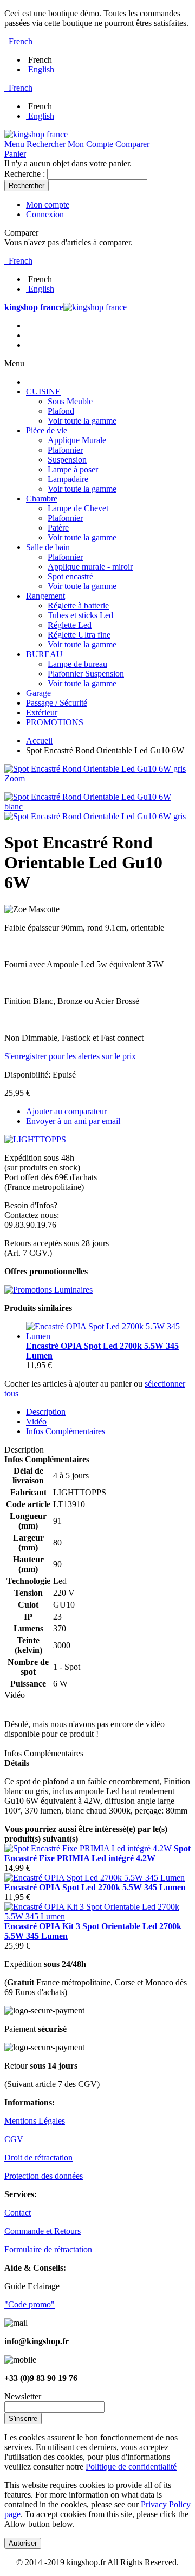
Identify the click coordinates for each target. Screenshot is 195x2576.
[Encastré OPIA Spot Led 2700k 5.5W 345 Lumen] (108, 1336)
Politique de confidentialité (131, 2467)
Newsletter (23, 2396)
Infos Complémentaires (66, 1431)
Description (46, 1412)
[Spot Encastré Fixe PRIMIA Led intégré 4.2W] (89, 1848)
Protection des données (44, 2176)
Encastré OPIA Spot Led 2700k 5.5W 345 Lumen (95, 1887)
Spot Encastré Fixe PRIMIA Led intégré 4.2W (97, 1853)
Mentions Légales (35, 2121)
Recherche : (25, 174)
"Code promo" (30, 2304)
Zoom (15, 778)
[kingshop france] (36, 134)
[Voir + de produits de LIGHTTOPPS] (35, 1139)
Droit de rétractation (38, 2157)
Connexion (45, 214)
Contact (18, 2213)
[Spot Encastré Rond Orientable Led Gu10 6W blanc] (97, 807)
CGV (14, 2139)
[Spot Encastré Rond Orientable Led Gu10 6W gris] (95, 816)
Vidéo (36, 1421)
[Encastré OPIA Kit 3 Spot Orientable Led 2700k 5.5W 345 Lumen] (97, 1916)
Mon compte (48, 205)
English (41, 69)
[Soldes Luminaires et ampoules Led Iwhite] (48, 1290)
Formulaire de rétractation (48, 2249)
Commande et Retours (43, 2231)
